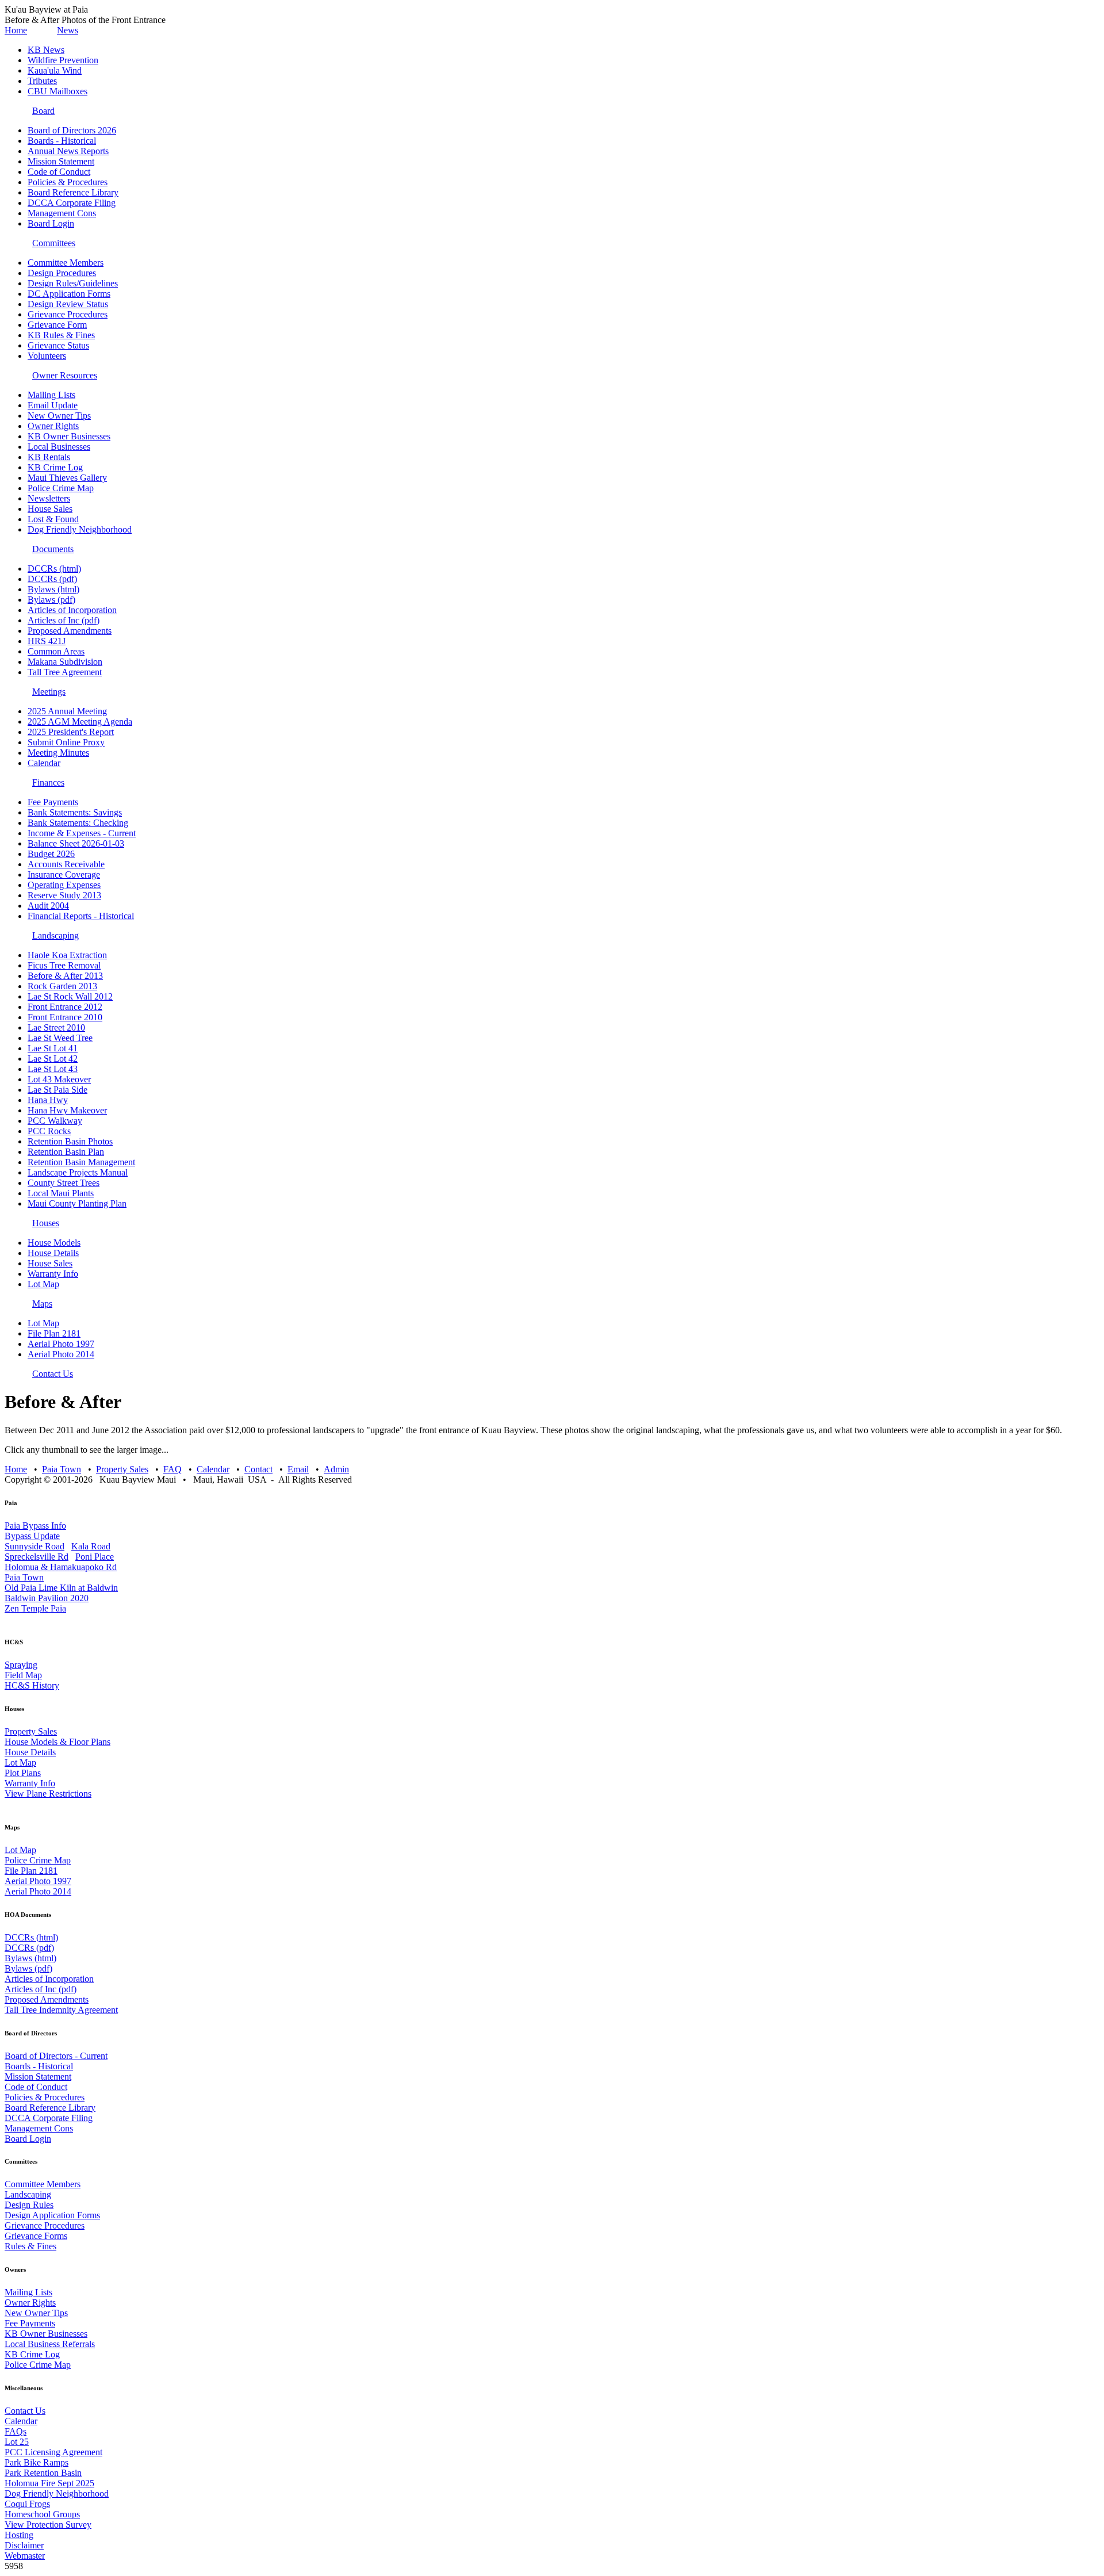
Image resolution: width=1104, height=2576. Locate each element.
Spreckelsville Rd (37, 1557)
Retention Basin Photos (70, 1141)
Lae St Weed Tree (60, 1038)
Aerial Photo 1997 (61, 1344)
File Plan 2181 (54, 1333)
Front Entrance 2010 (65, 1017)
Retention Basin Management (81, 1162)
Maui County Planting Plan (77, 1203)
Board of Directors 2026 (72, 130)
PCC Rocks (49, 1131)
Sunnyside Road (34, 1546)
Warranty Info (53, 1274)
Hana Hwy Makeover (67, 1110)
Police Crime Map (61, 488)
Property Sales (122, 1469)
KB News (46, 50)
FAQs (16, 2431)
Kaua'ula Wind (55, 70)
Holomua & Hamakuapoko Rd (61, 1567)
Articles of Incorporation (72, 610)
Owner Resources (65, 375)
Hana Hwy (48, 1100)
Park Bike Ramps (37, 2462)
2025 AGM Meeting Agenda (80, 721)
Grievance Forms (36, 2236)
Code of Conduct (59, 172)
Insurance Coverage (64, 874)
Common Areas (56, 651)
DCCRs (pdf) (52, 579)
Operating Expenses (64, 885)
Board (43, 111)
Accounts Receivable (66, 864)
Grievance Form (57, 325)
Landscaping (55, 935)
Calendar (44, 763)
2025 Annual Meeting (67, 711)
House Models (54, 1243)
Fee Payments (53, 802)
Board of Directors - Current (56, 2056)
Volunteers (47, 356)
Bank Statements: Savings (75, 812)
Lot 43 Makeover (59, 1079)
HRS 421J (47, 641)
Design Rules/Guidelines (73, 283)
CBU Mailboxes (57, 91)
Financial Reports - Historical (81, 916)
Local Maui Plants (61, 1193)
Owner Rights (53, 426)
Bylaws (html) (53, 589)
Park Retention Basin (43, 2473)
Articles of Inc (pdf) (64, 620)
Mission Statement (61, 161)
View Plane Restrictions (48, 1794)
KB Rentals (49, 457)
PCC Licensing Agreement (53, 2452)
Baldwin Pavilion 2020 (47, 1598)
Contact (258, 1469)
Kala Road (91, 1546)
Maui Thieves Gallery (67, 478)
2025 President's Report (71, 732)
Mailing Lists (51, 395)
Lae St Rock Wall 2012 (70, 996)
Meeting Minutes (58, 753)
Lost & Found (53, 519)
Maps (42, 1304)
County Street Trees (64, 1183)
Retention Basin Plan (66, 1152)
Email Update (53, 405)
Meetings (49, 692)
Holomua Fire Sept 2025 (49, 2483)
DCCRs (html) (54, 569)
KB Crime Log (55, 467)
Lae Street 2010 (56, 1027)
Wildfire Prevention (63, 60)
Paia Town (62, 1469)
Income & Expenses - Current (82, 833)
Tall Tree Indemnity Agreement (61, 2010)
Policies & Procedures (68, 182)
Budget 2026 (51, 854)
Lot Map (43, 1284)
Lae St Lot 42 (53, 1059)
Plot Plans (23, 1773)
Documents (53, 549)
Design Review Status (68, 304)
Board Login (51, 223)
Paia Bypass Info (35, 1526)
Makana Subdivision (65, 662)
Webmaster (25, 2556)
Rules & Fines (30, 2246)
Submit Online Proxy (66, 742)
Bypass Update (32, 1536)
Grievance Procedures (68, 314)
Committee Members (66, 263)
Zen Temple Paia (35, 1608)
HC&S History (32, 1685)
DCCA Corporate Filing (72, 203)
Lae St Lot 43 (53, 1069)
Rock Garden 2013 (62, 986)
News (68, 30)
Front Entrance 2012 (65, 1007)
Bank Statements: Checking (78, 823)
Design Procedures (62, 273)
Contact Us (53, 1374)
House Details (53, 1253)
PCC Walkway (55, 1121)
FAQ (172, 1469)
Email (298, 1469)
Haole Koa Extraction (67, 955)
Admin (336, 1469)
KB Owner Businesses (69, 436)
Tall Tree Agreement (65, 672)
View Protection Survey (48, 2525)
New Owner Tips (59, 416)
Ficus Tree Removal (64, 965)
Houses (46, 1223)
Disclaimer (24, 2545)
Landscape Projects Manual (78, 1172)
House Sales (50, 509)
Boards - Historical (62, 141)
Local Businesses (59, 447)
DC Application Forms (69, 294)
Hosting (19, 2535)
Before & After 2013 (65, 976)
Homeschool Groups (42, 2514)
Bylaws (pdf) (51, 600)
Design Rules (29, 2205)
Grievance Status (58, 345)
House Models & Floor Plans (57, 1742)
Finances (48, 782)
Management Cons (62, 213)
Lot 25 (17, 2442)
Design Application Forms (52, 2215)
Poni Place (95, 1557)
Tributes (42, 81)
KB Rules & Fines (61, 335)
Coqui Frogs (27, 2504)
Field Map (23, 1675)
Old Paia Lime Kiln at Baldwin (61, 1588)
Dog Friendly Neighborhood (80, 529)
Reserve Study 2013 (64, 895)
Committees (54, 243)
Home (16, 30)
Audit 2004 (48, 906)
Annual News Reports (68, 151)
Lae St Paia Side (57, 1090)
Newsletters (49, 498)
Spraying (21, 1665)
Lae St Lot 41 (53, 1048)
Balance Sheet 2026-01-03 (76, 843)
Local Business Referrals (50, 2344)
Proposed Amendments (70, 631)
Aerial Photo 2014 (61, 1354)
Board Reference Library (73, 192)
